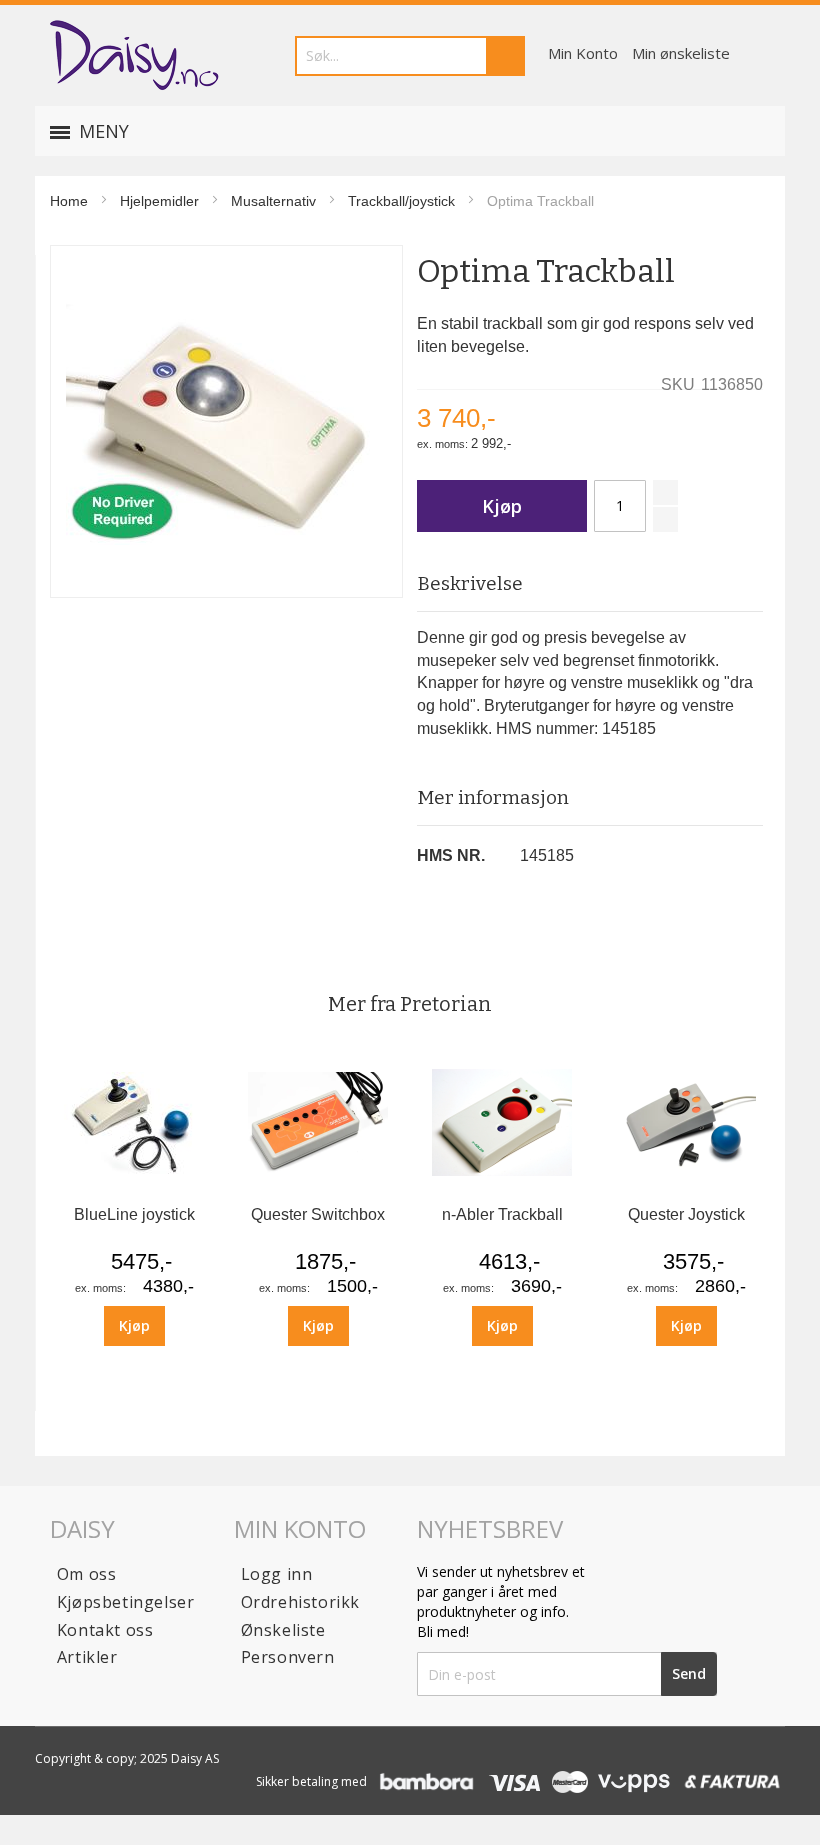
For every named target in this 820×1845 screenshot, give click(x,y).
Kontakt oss (105, 1630)
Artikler (87, 1657)
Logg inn (277, 1574)
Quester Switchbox (318, 1214)
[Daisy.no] (133, 55)
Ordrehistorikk (300, 1602)
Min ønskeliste (681, 53)
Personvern (288, 1657)
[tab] (590, 584)
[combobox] (410, 56)
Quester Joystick (686, 1214)
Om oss (87, 1574)
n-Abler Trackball (502, 1214)
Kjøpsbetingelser (126, 1602)
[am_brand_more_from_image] (134, 1187)
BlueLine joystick (134, 1214)
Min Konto (583, 53)
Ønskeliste (283, 1630)
